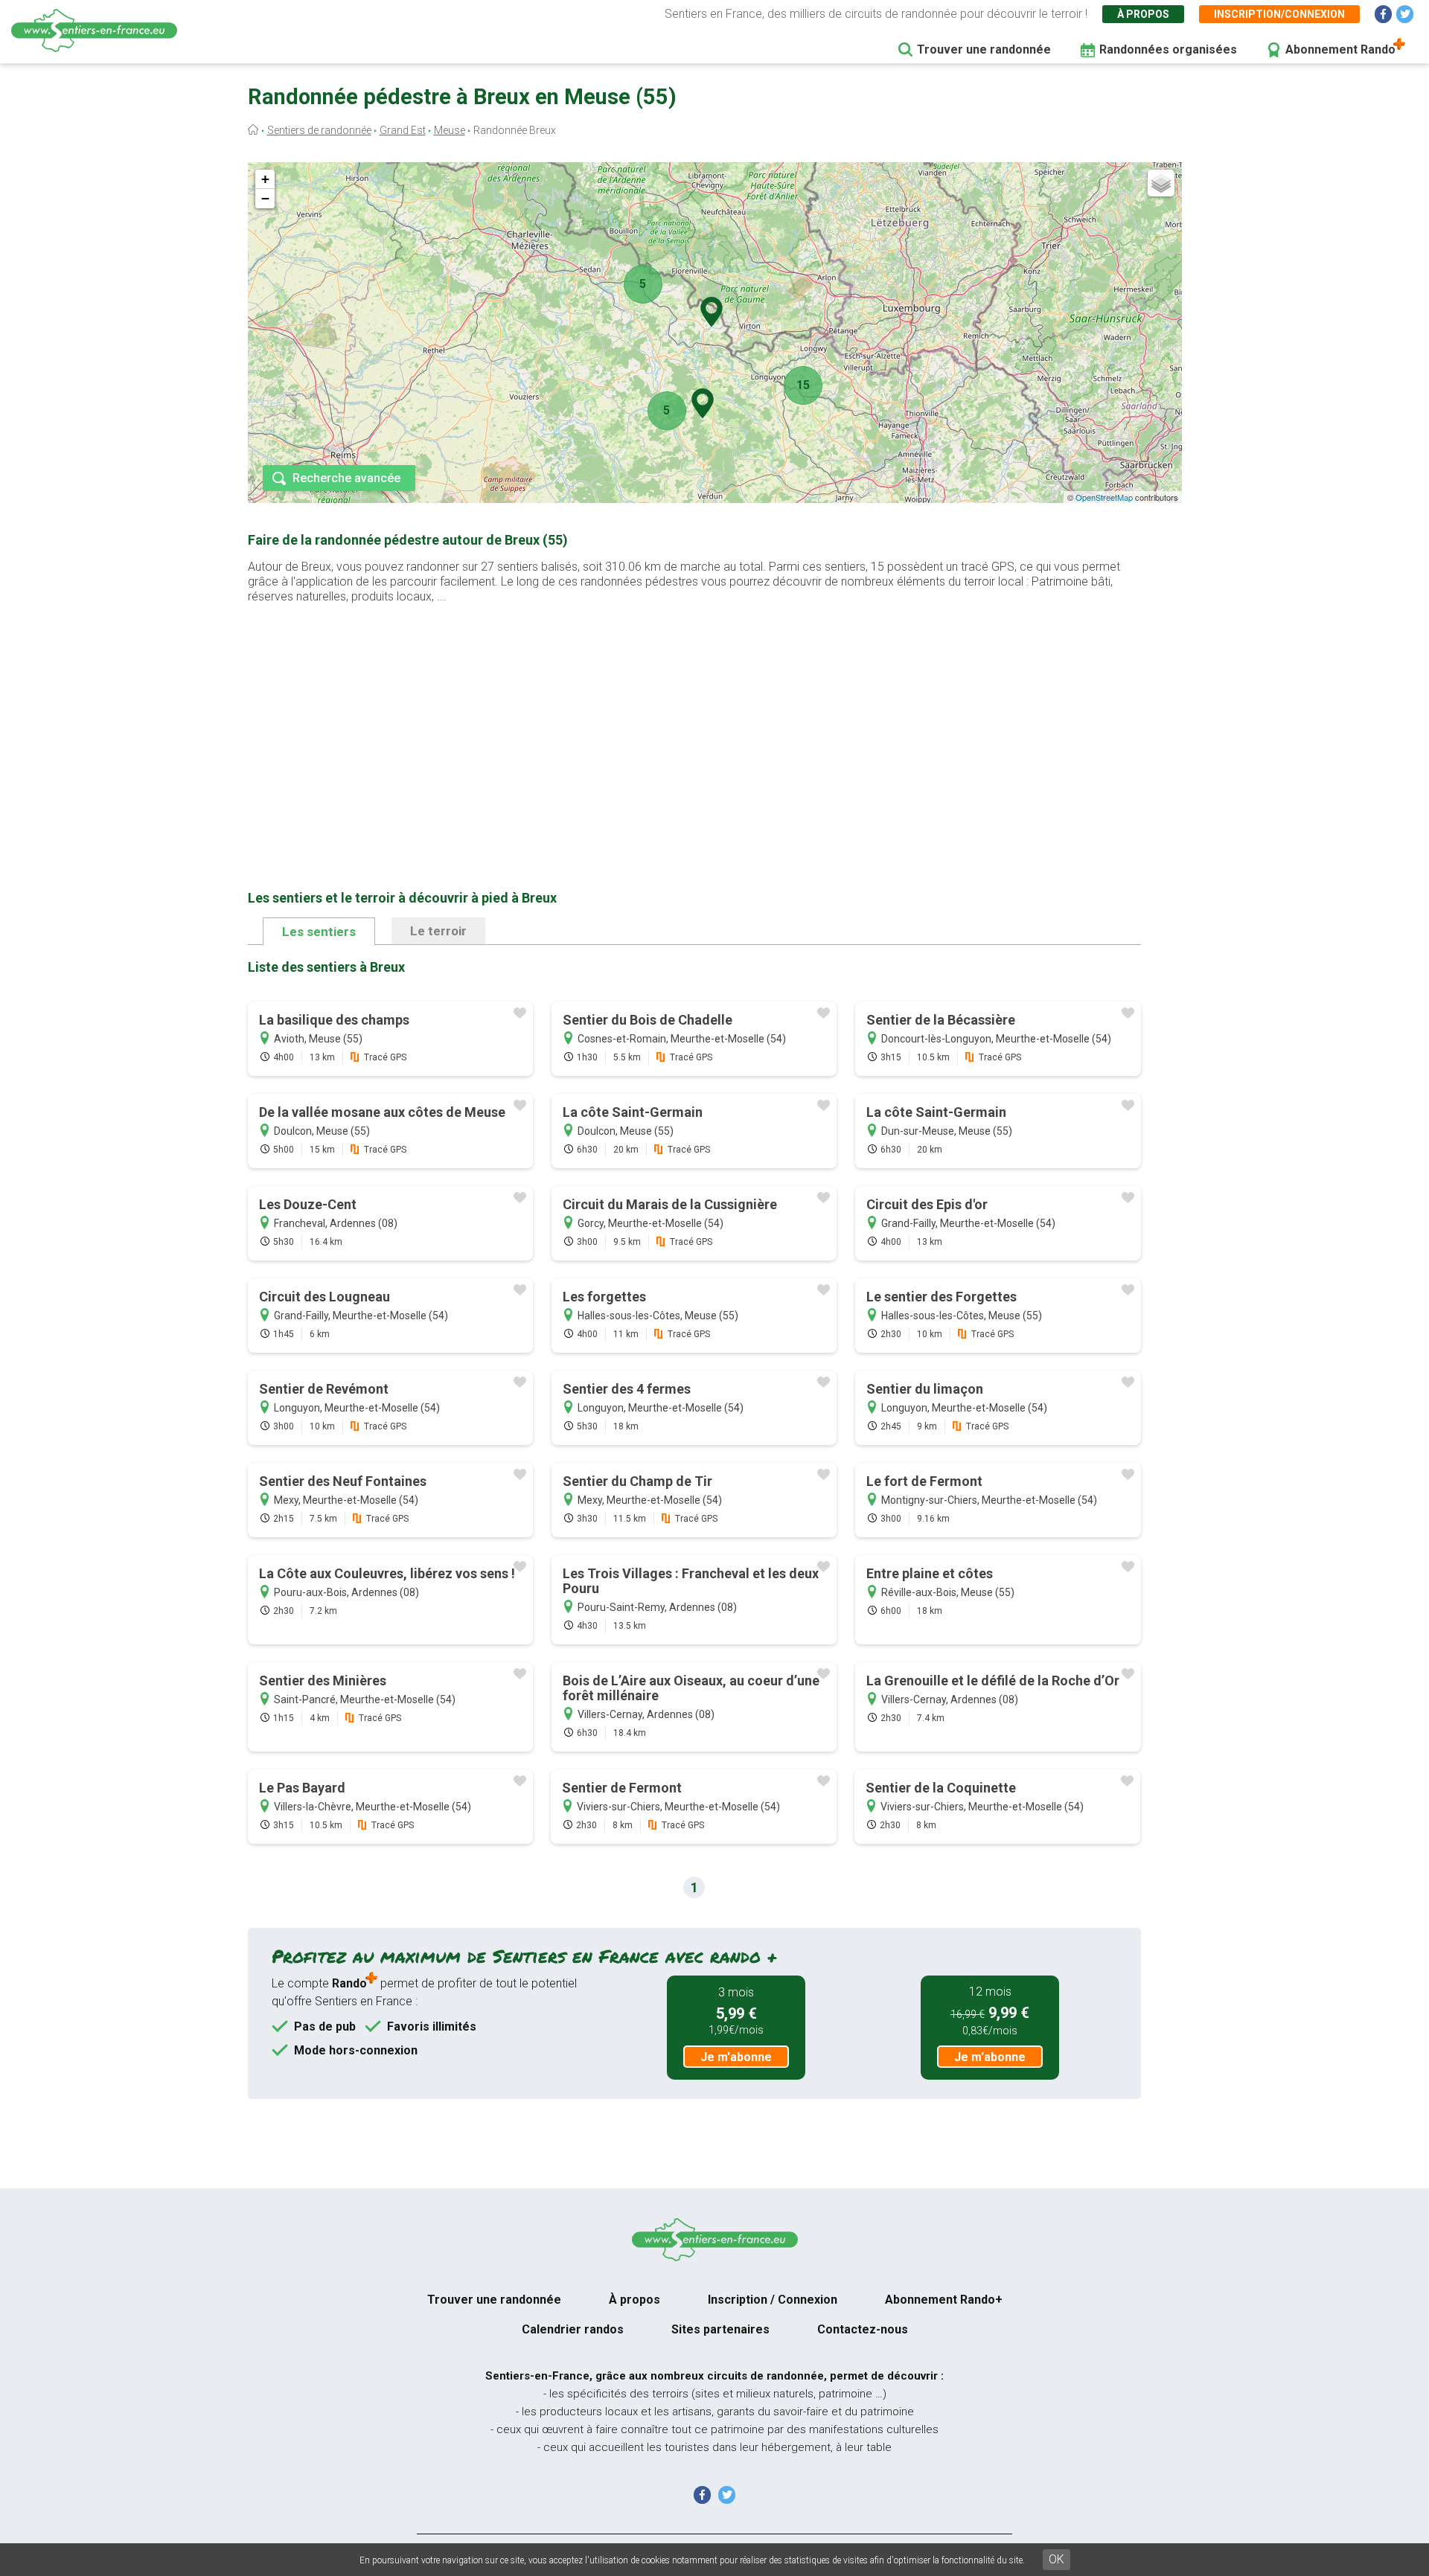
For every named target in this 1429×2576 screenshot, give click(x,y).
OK (1056, 2559)
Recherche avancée (346, 478)
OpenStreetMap (1104, 497)
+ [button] (265, 179)
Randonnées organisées (1168, 49)
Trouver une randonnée (984, 49)
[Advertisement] (694, 723)
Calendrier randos (573, 2329)
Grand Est (403, 130)
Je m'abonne (736, 2057)
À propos (1143, 14)
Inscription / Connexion (773, 2300)
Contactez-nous (863, 2329)
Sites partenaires (720, 2329)
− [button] (265, 198)
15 (803, 385)
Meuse (450, 130)
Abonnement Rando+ (944, 2300)
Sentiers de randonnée (319, 130)
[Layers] (1161, 183)
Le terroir (438, 931)
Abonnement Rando (1340, 49)
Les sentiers (319, 932)
